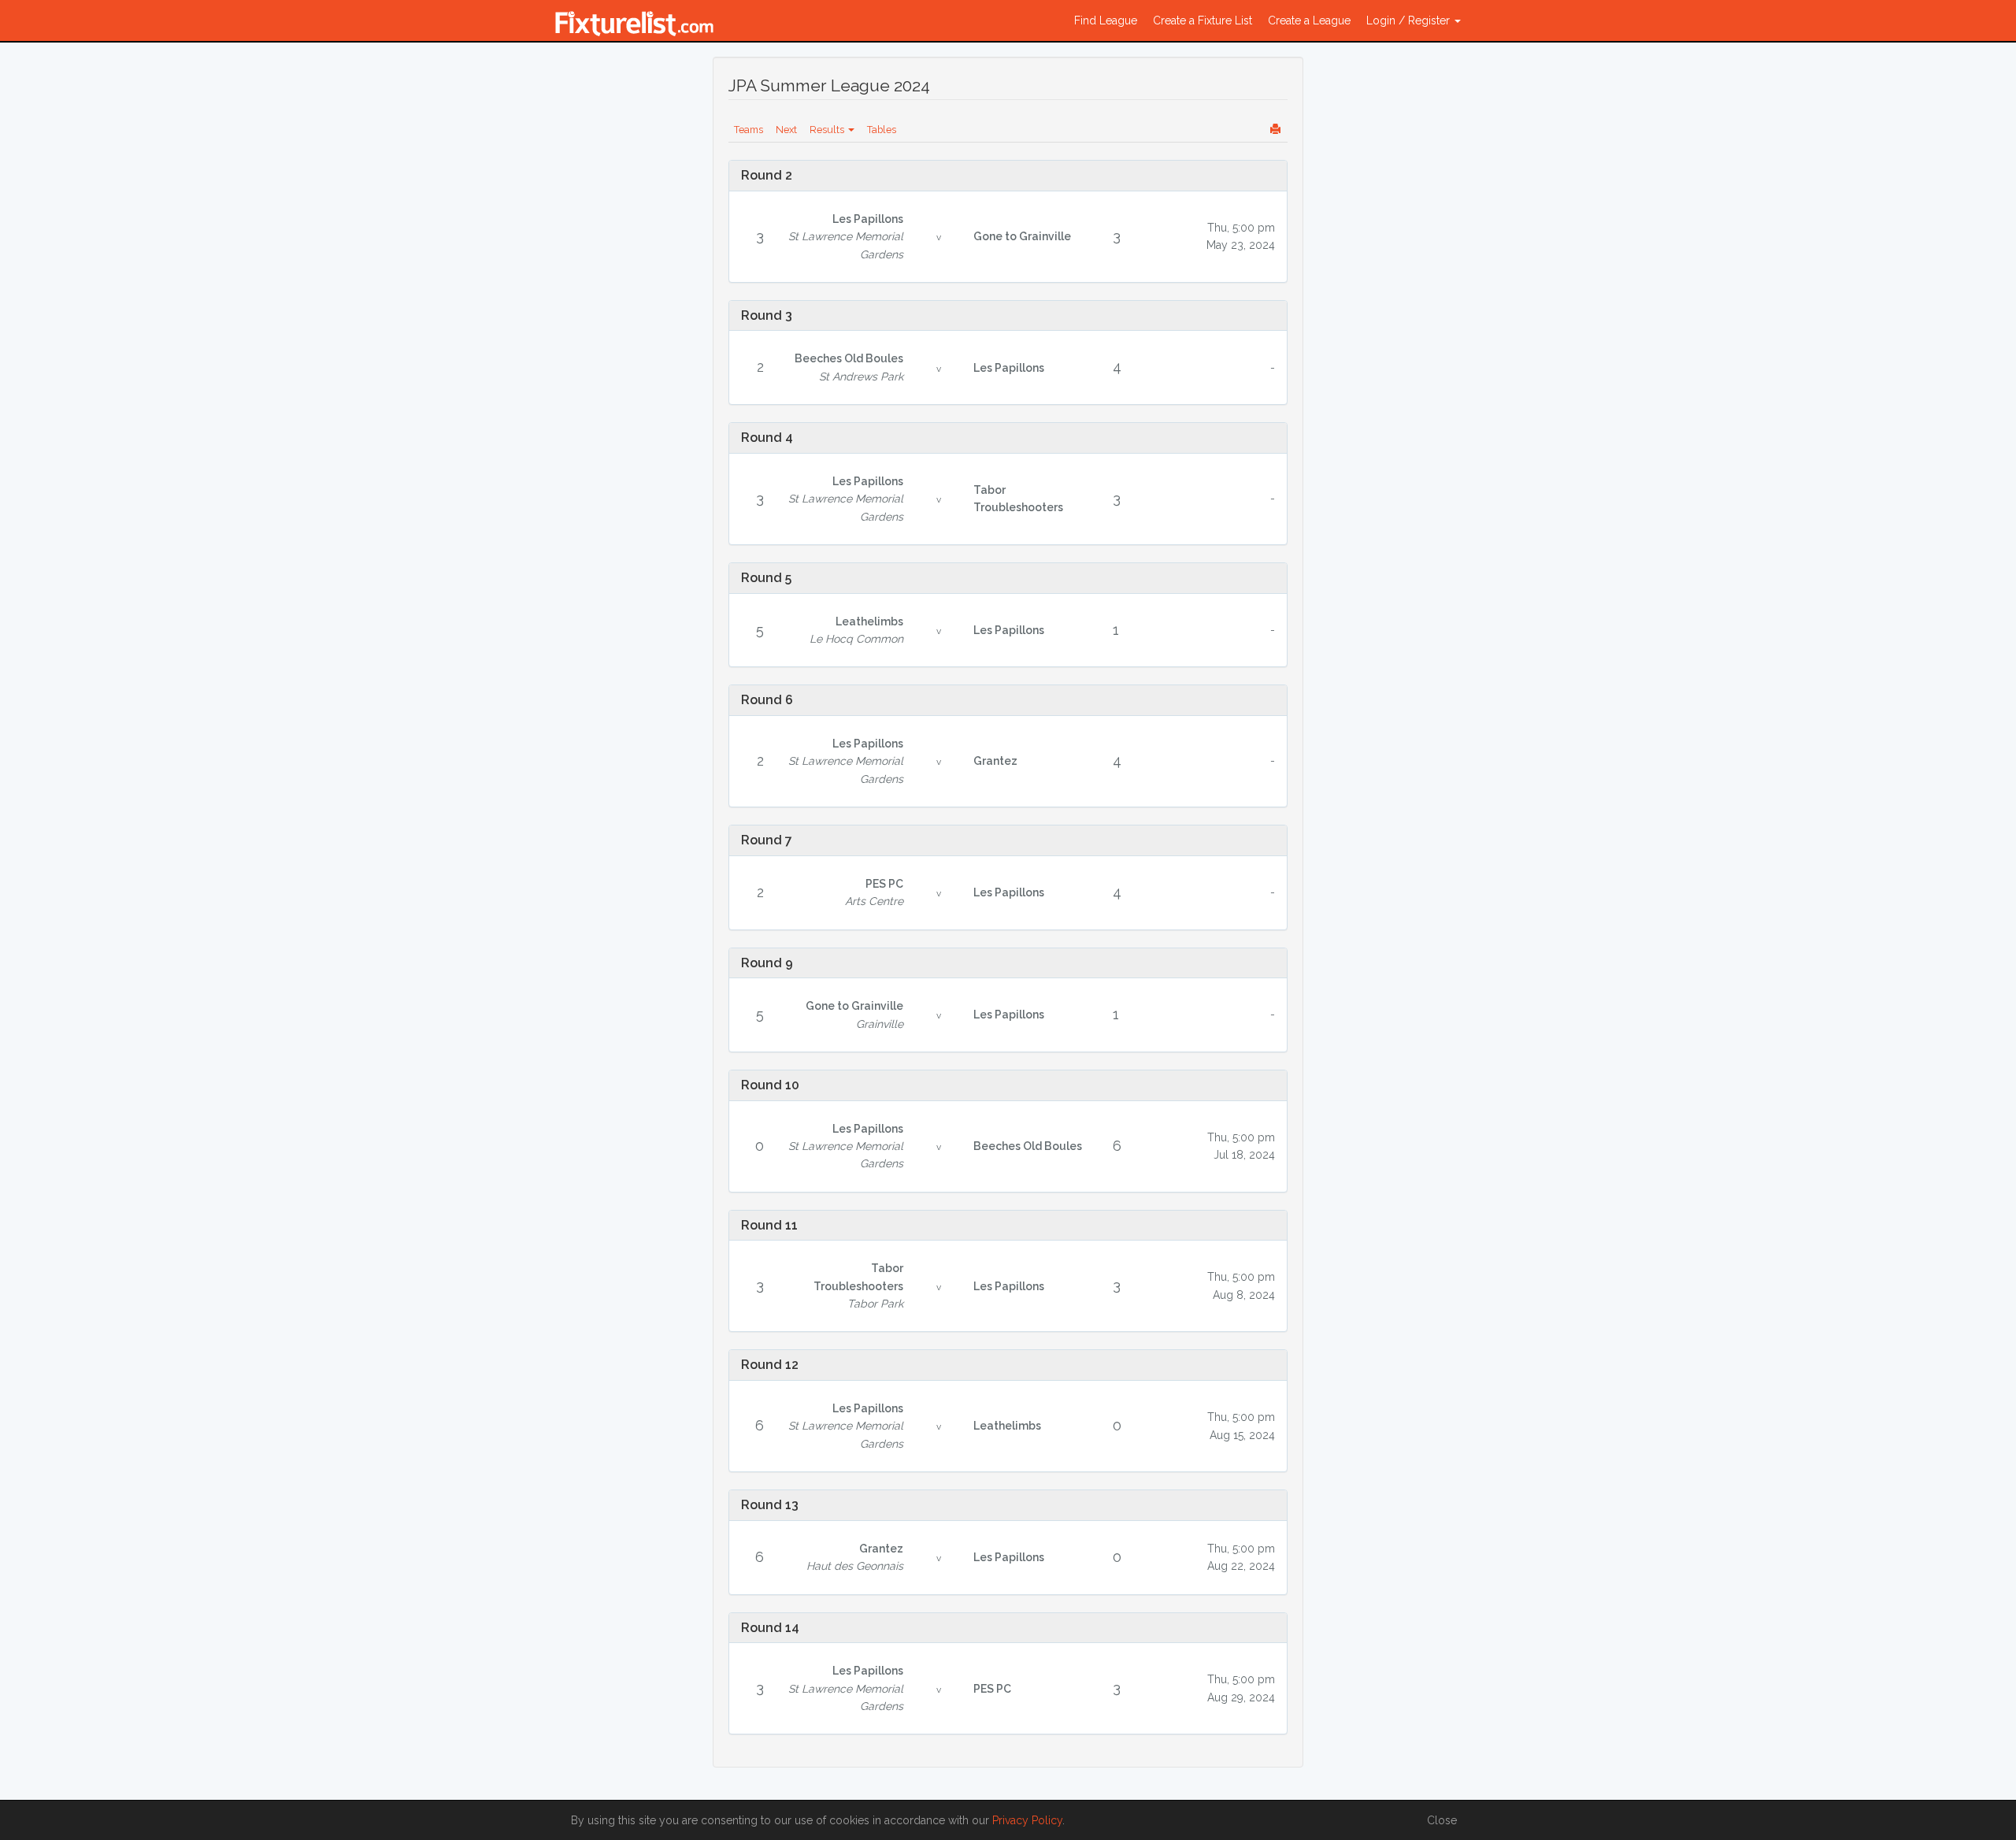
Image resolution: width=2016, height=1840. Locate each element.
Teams (749, 130)
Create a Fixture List (1203, 20)
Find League (1106, 20)
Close (1442, 1820)
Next (786, 130)
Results (828, 130)
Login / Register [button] (1410, 20)
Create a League (1309, 20)
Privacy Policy (1027, 1820)
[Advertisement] (624, 301)
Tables (882, 130)
